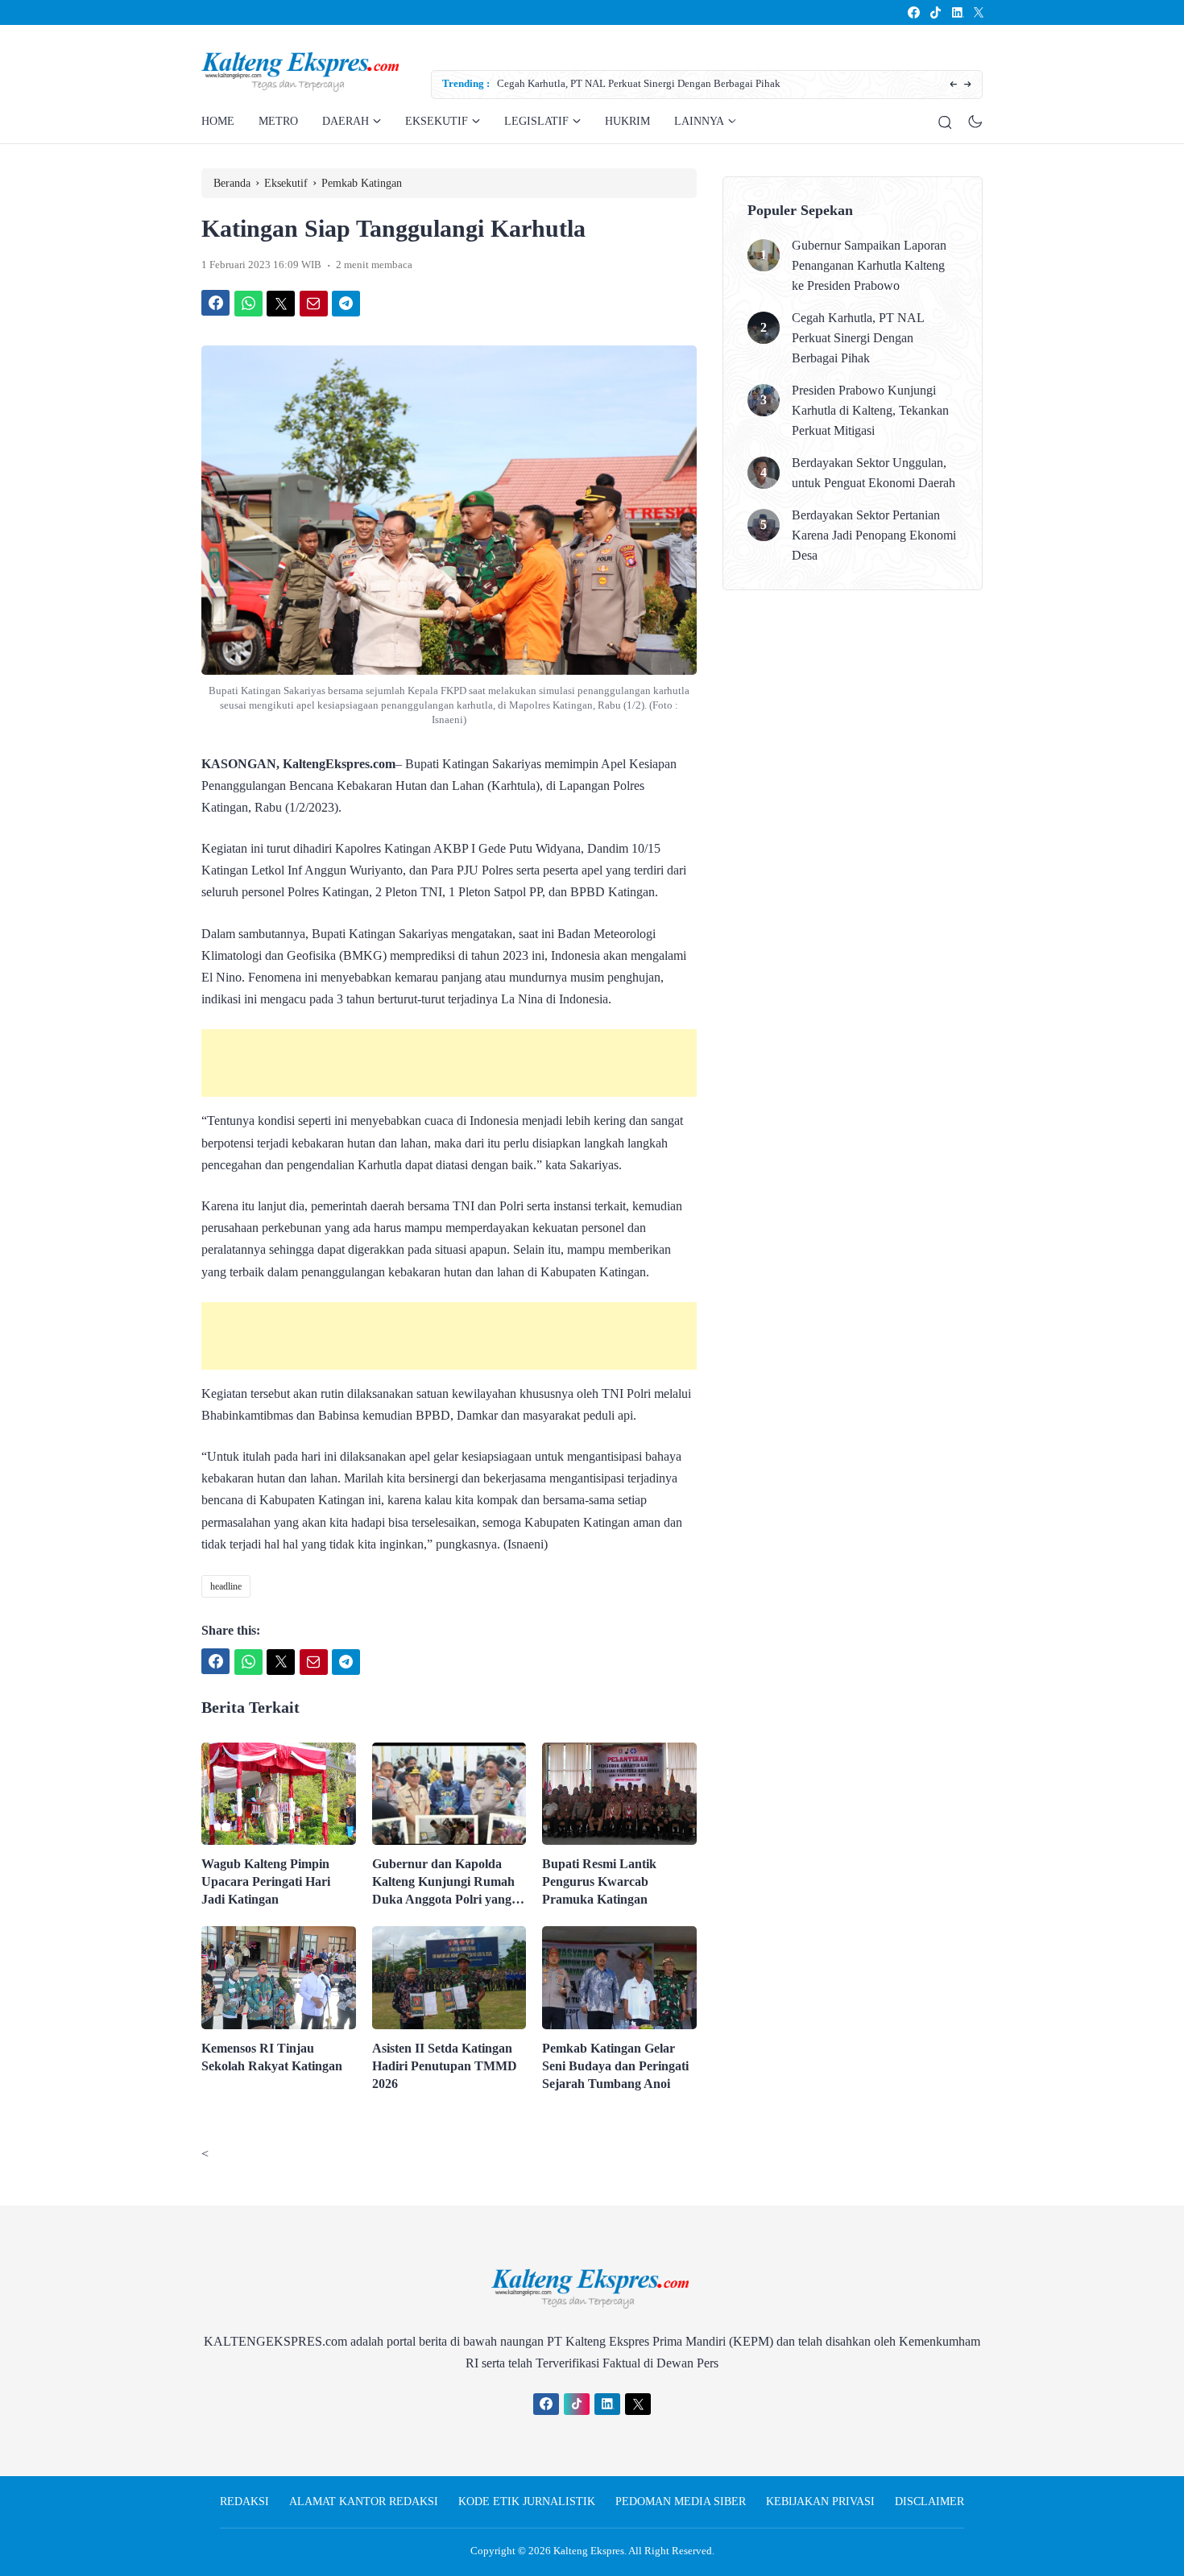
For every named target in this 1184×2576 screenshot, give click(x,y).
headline (226, 1586)
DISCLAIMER (929, 2502)
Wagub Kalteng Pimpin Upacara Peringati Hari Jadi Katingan (266, 1881)
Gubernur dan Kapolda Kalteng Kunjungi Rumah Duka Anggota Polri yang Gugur (443, 1883)
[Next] (968, 85)
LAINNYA (699, 121)
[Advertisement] (449, 1063)
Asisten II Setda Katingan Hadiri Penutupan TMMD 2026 (445, 2066)
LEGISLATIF (536, 121)
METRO (278, 121)
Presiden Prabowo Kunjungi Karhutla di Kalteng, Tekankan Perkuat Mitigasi (870, 410)
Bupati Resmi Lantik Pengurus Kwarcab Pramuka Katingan (599, 1881)
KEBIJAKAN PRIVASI (820, 2502)
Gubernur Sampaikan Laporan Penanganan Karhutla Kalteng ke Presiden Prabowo (869, 265)
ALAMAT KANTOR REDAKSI (364, 2502)
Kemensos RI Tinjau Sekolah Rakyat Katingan (272, 2057)
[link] (913, 12)
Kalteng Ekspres (589, 2551)
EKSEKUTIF (437, 121)
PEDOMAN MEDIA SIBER (681, 2502)
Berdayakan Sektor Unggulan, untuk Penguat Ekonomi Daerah (874, 473)
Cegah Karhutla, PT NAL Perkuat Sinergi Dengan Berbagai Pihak (639, 83)
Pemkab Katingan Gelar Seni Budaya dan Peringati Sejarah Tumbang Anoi (615, 2066)
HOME (218, 121)
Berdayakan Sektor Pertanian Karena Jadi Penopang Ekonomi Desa (874, 535)
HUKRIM (627, 121)
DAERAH (346, 121)
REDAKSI (244, 2502)
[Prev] (953, 85)
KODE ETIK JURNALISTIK (527, 2502)
